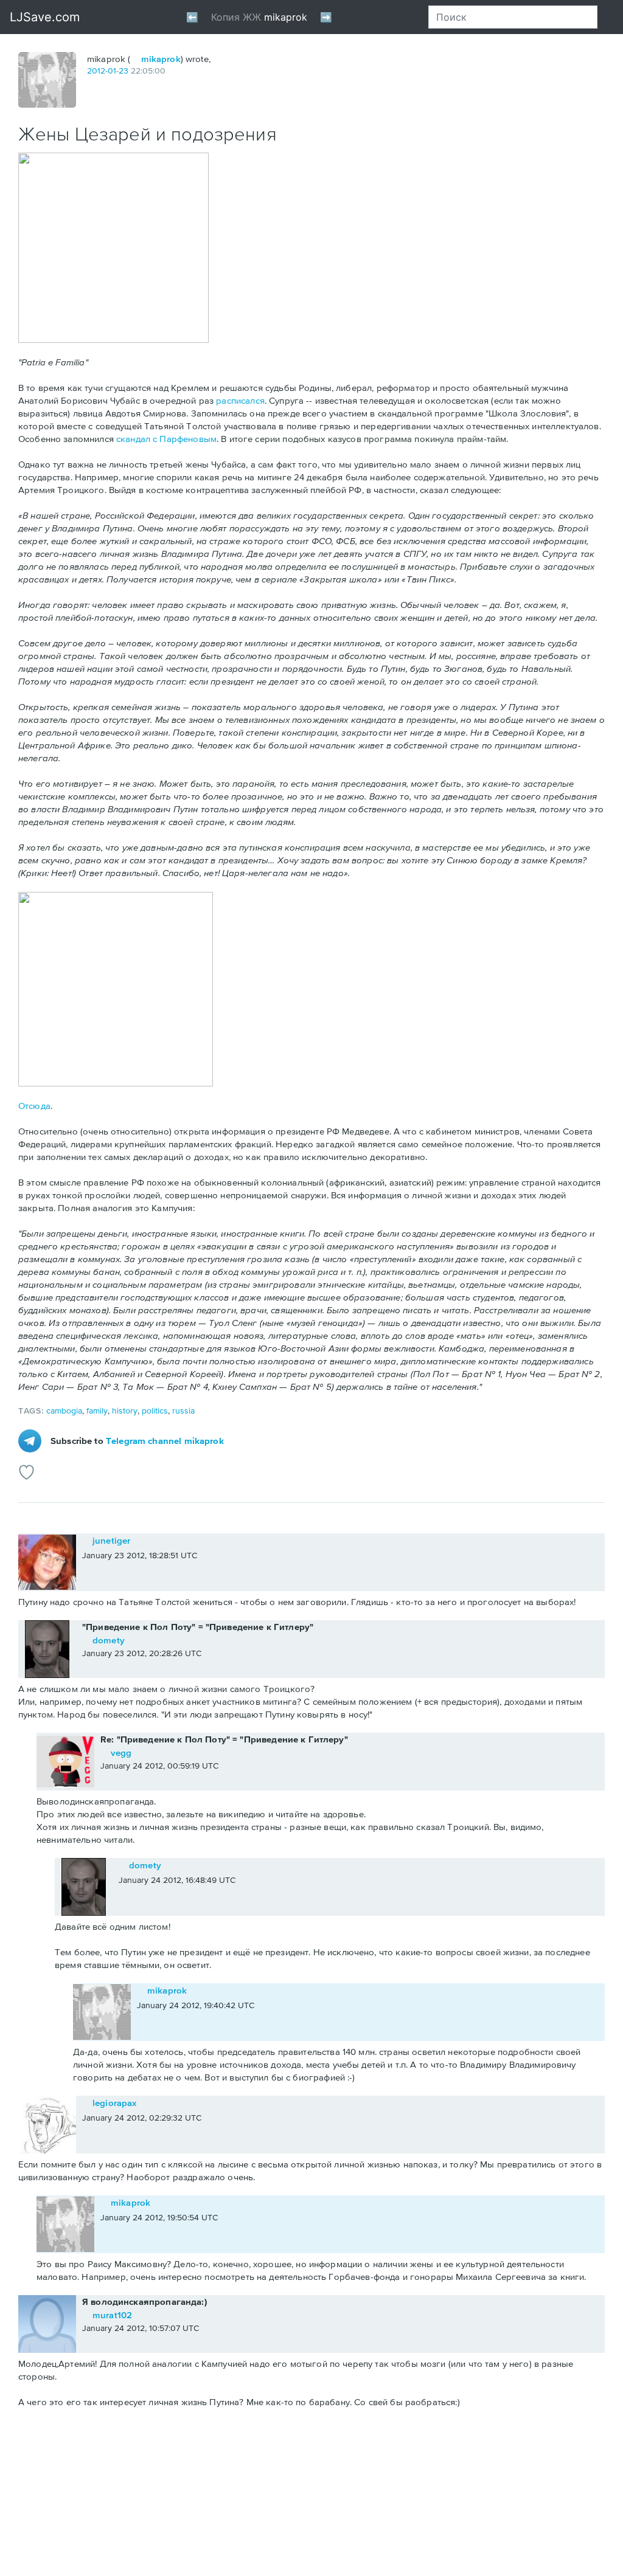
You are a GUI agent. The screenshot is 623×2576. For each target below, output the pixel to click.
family (97, 1411)
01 (112, 71)
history (125, 1411)
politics (155, 1411)
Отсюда (34, 1106)
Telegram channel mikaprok (165, 1441)
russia (183, 1411)
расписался (240, 400)
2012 (96, 71)
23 (124, 71)
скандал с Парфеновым (166, 439)
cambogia (64, 1411)
